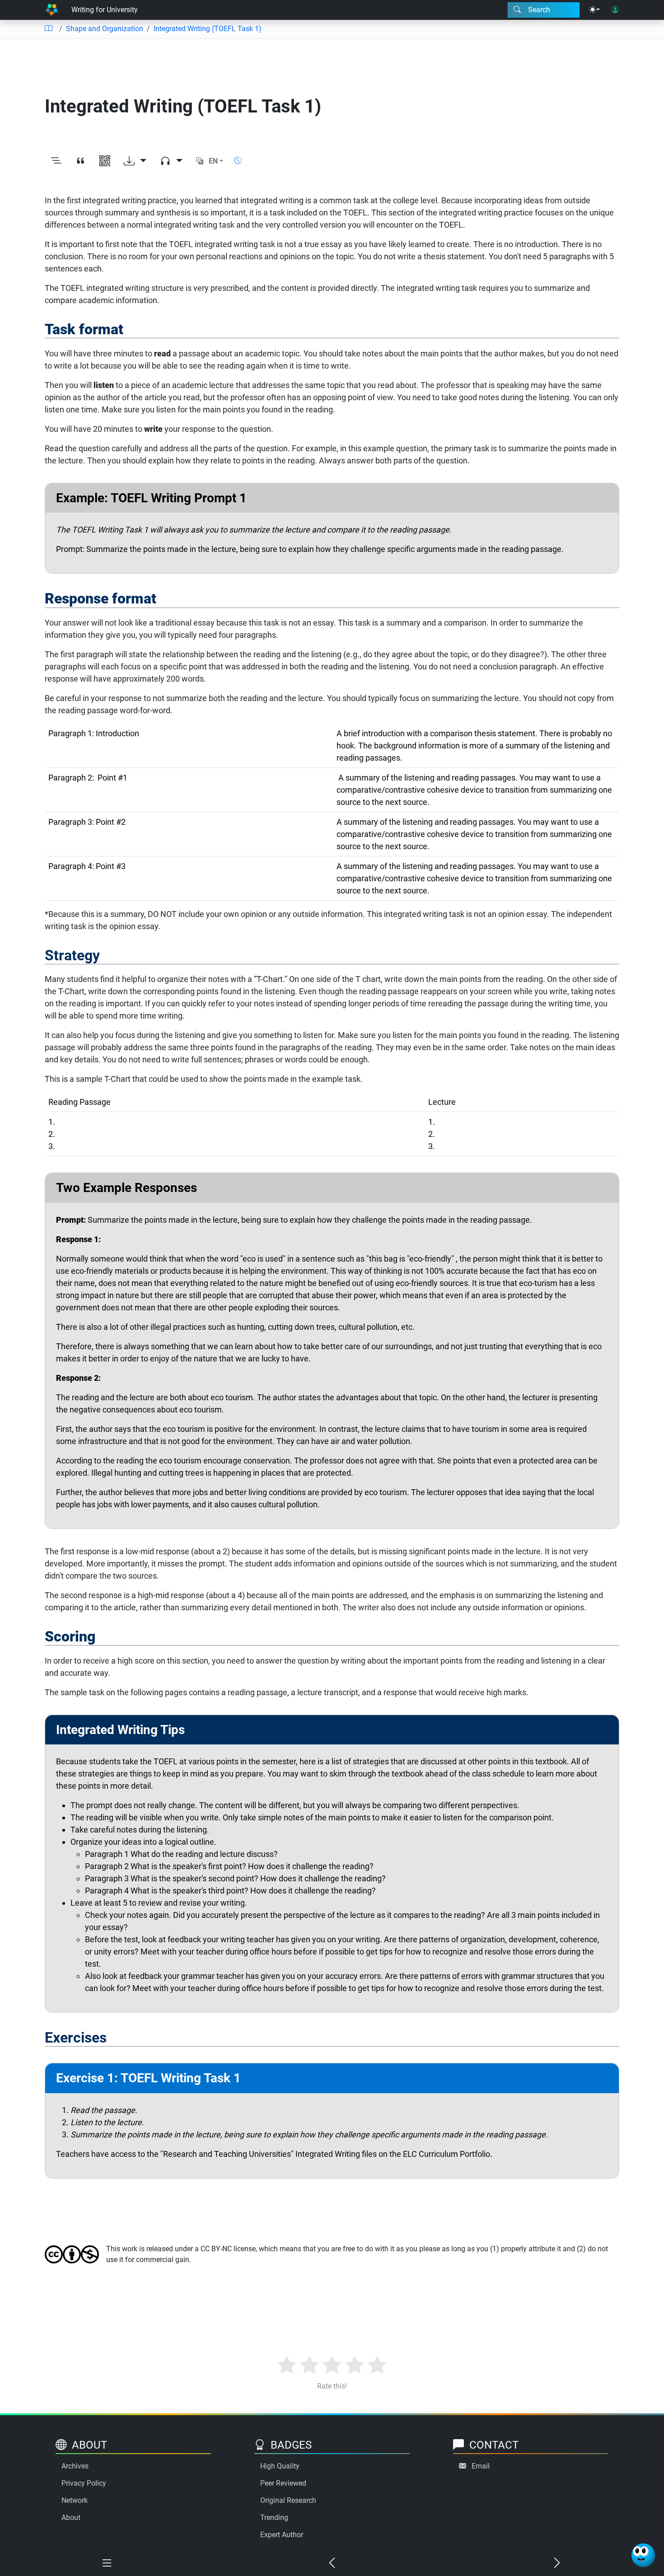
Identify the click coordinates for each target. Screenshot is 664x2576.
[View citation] (80, 161)
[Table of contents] (48, 29)
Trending (274, 2518)
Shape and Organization (105, 29)
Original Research (288, 2500)
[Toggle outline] (56, 161)
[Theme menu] (594, 10)
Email (481, 2466)
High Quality (280, 2466)
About (71, 2518)
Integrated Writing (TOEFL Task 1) (208, 29)
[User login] (615, 10)
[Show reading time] (238, 161)
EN (213, 161)
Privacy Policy (84, 2483)
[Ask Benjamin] (643, 2555)
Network (75, 2500)
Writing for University (105, 10)
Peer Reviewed (283, 2483)
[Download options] (135, 161)
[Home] (51, 10)
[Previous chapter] (332, 2563)
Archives (75, 2466)
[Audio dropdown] (171, 161)
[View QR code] (105, 161)
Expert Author (282, 2535)
